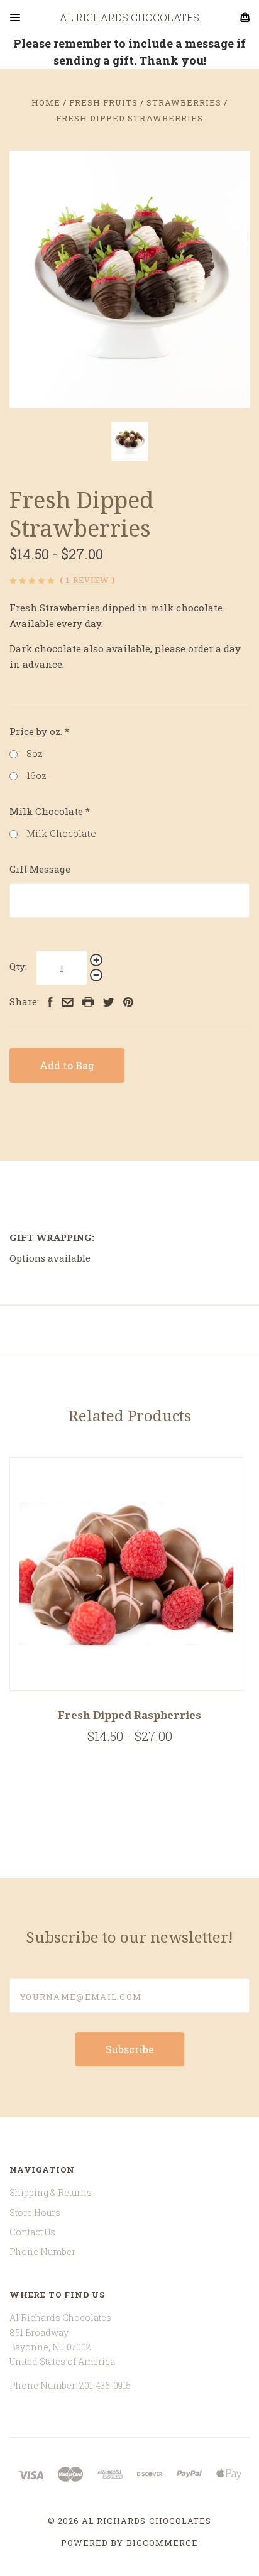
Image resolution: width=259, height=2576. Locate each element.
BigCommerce (162, 2543)
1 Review (87, 580)
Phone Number (42, 2251)
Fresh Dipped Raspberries (129, 1715)
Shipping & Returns (51, 2192)
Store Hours (35, 2213)
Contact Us (32, 2232)
